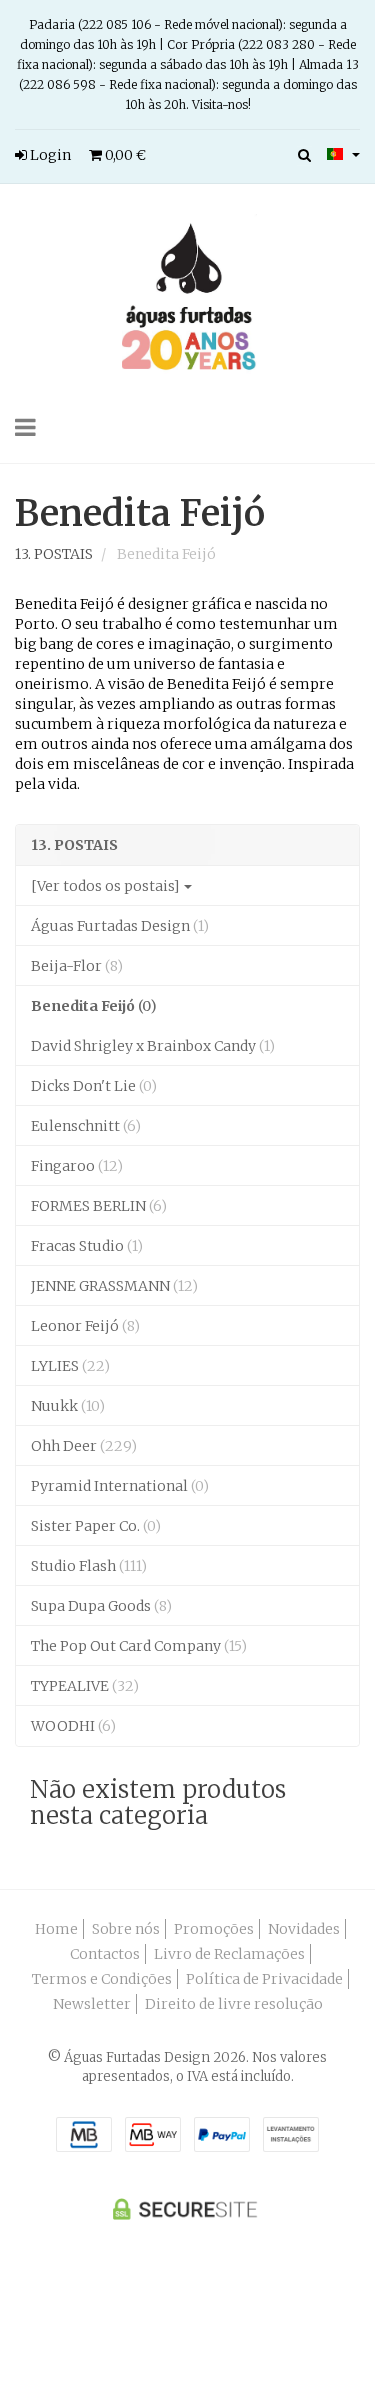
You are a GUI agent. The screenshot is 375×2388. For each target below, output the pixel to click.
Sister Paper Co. (96, 1526)
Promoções (214, 1929)
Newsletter (92, 2004)
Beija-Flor (77, 966)
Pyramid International (120, 1486)
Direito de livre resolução (234, 2004)
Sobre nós (126, 1929)
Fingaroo (77, 1166)
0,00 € (124, 155)
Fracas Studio (87, 1246)
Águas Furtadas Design (120, 926)
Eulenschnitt (86, 1126)
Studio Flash (89, 1566)
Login (49, 155)
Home (56, 1929)
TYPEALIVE (85, 1686)
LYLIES (70, 1366)
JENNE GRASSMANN (114, 1286)
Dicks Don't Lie (94, 1086)
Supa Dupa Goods (101, 1606)
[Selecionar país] (343, 154)
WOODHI (73, 1726)
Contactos (105, 1954)
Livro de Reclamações (229, 1954)
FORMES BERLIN (99, 1206)
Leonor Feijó (85, 1326)
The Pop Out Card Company (139, 1646)
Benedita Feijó (140, 513)
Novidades (304, 1929)
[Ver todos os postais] (106, 886)
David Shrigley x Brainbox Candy (153, 1046)
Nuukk (68, 1406)
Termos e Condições (102, 1979)
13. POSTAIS (74, 845)
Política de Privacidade (264, 1979)
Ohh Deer (84, 1446)
